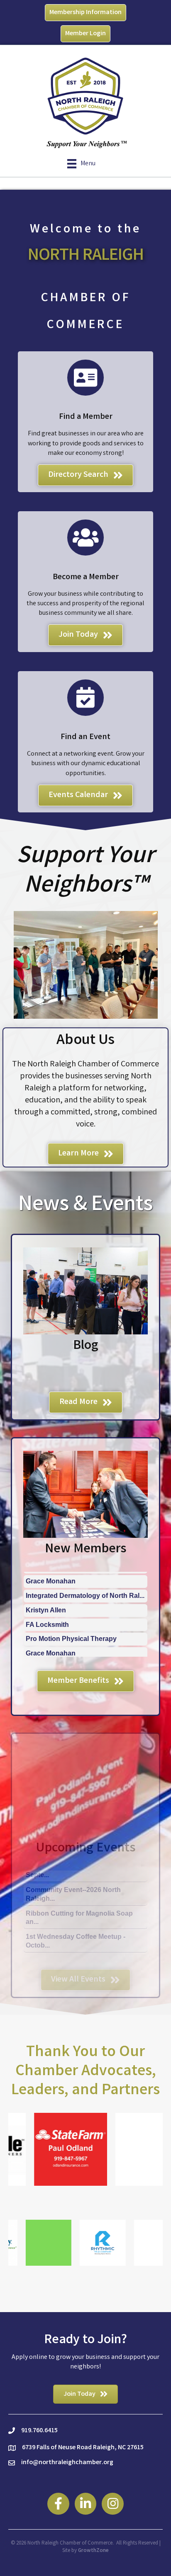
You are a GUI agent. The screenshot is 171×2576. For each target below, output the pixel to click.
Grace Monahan (51, 1625)
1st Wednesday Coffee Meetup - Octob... (76, 1913)
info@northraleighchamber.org (67, 2463)
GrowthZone (93, 2551)
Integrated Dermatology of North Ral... (85, 1640)
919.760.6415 (39, 2431)
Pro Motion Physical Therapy (71, 1611)
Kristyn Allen (46, 1582)
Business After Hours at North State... (84, 1932)
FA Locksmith (47, 1597)
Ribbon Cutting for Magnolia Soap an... (79, 1890)
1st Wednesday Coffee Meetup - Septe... (76, 1951)
